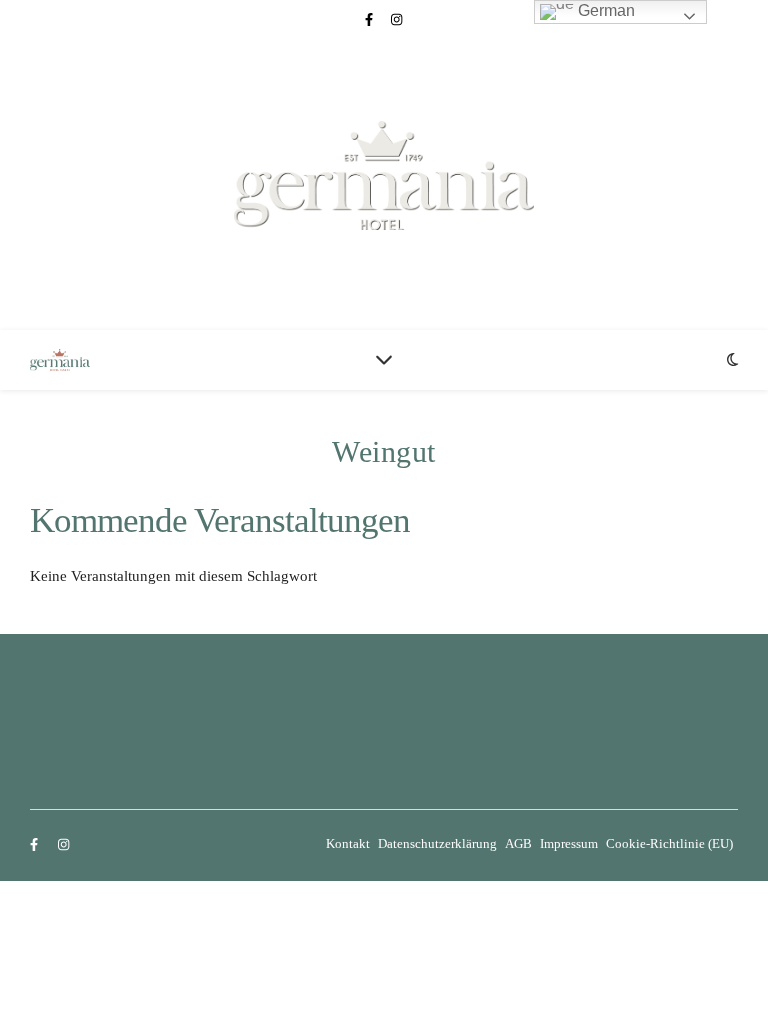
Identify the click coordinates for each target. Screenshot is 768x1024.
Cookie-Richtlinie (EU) (669, 843)
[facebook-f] (370, 19)
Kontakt (348, 843)
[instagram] (396, 19)
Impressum (569, 843)
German (604, 10)
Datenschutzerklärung (437, 843)
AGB (518, 843)
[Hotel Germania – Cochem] (384, 176)
